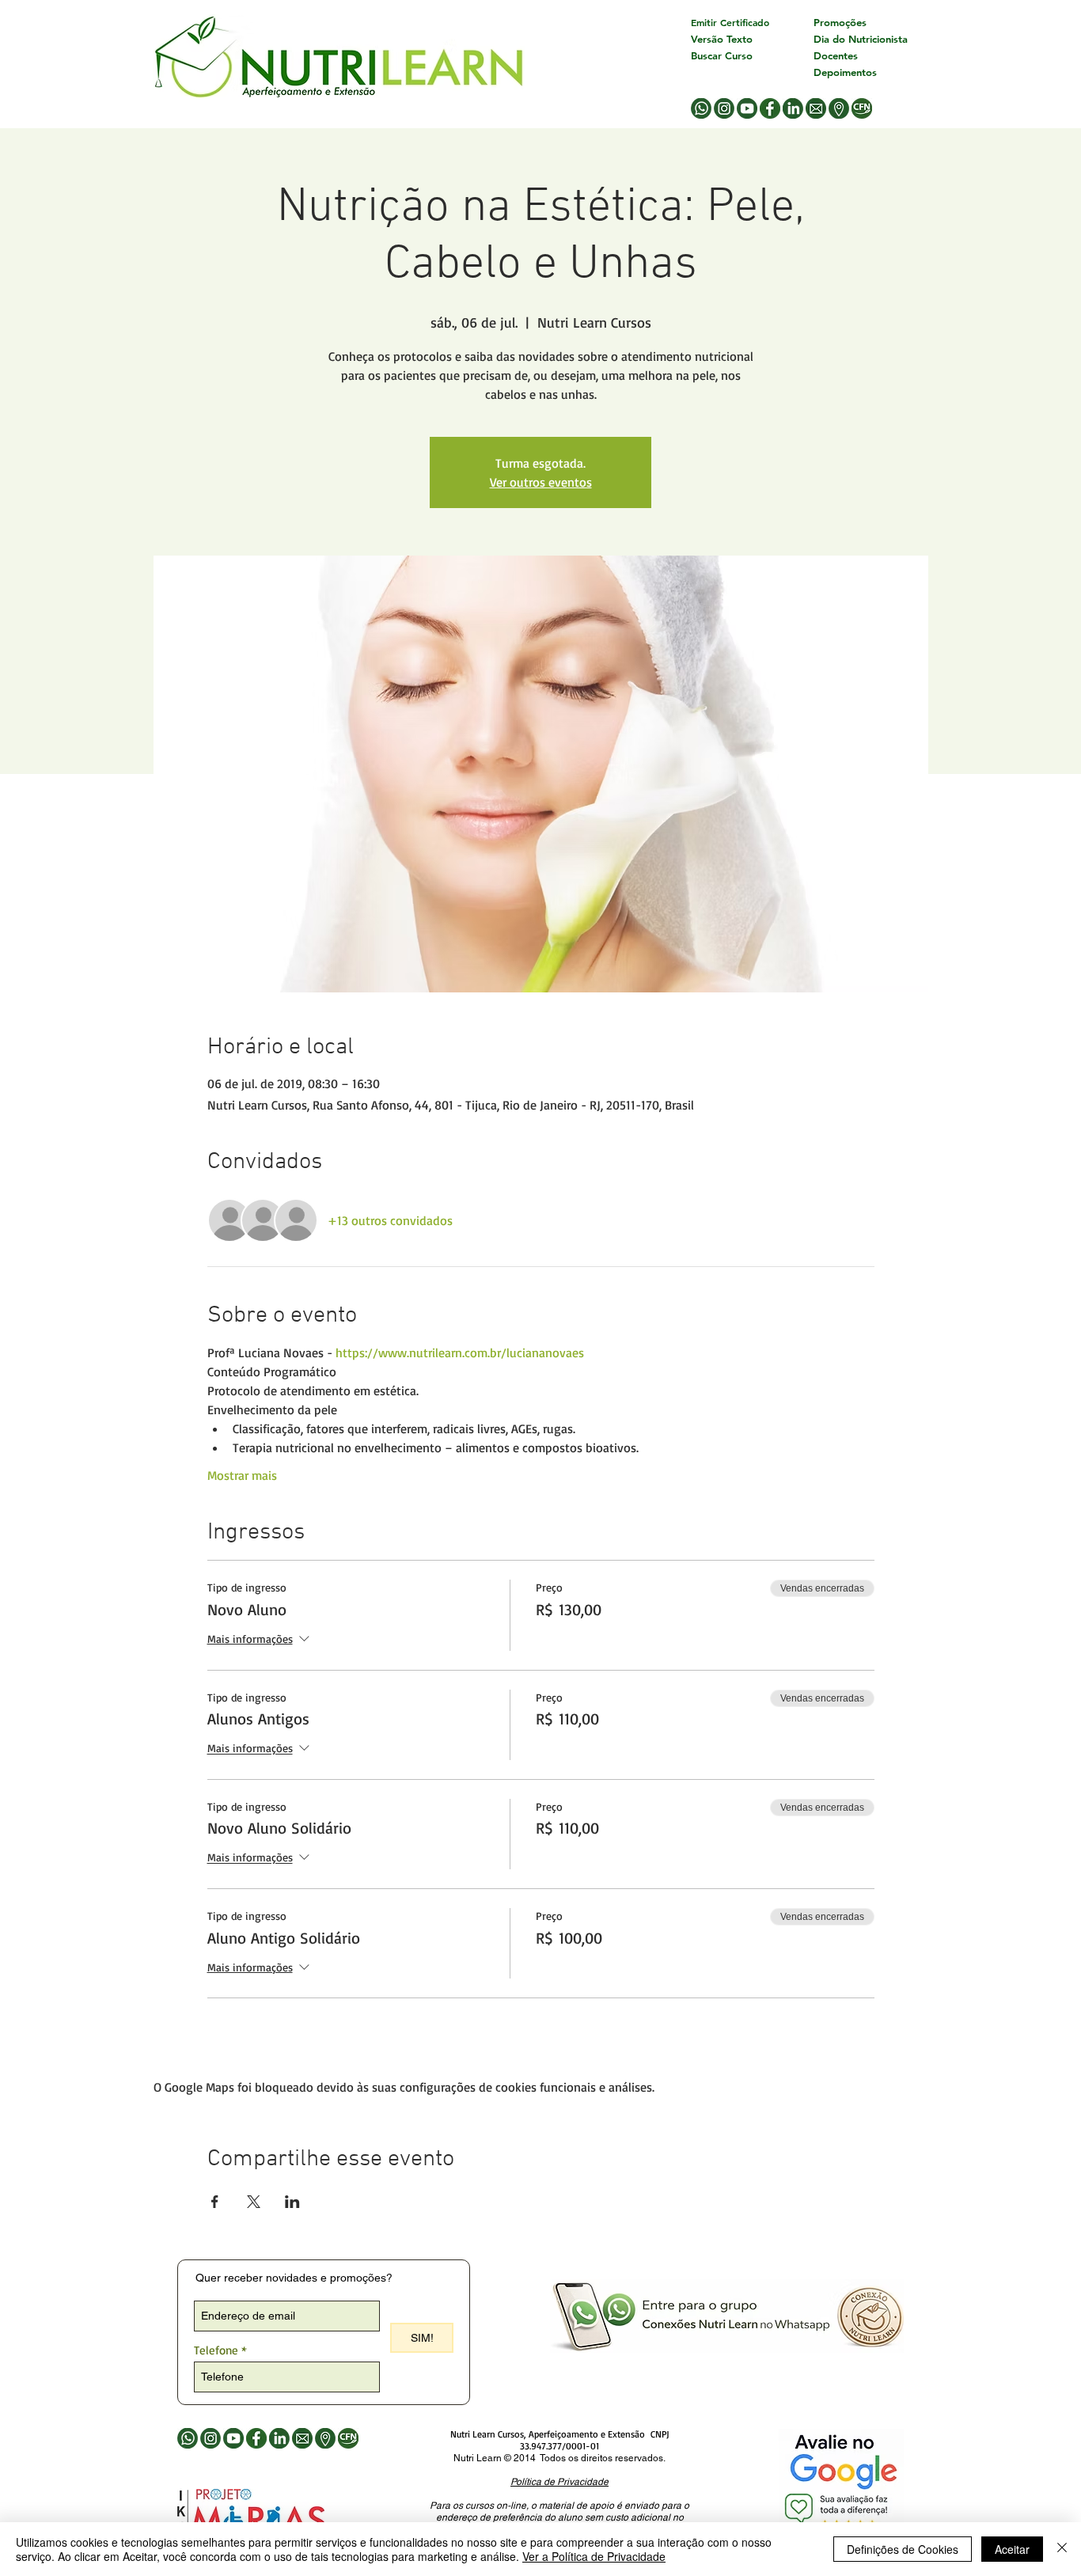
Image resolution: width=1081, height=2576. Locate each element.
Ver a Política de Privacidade (594, 2556)
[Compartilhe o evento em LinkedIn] (292, 2202)
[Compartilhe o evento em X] (254, 2202)
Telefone (216, 2350)
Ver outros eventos (541, 482)
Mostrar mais (242, 1475)
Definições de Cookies (903, 2549)
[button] (559, 2481)
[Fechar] (1062, 2549)
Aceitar (1012, 2549)
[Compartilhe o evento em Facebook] (215, 2202)
